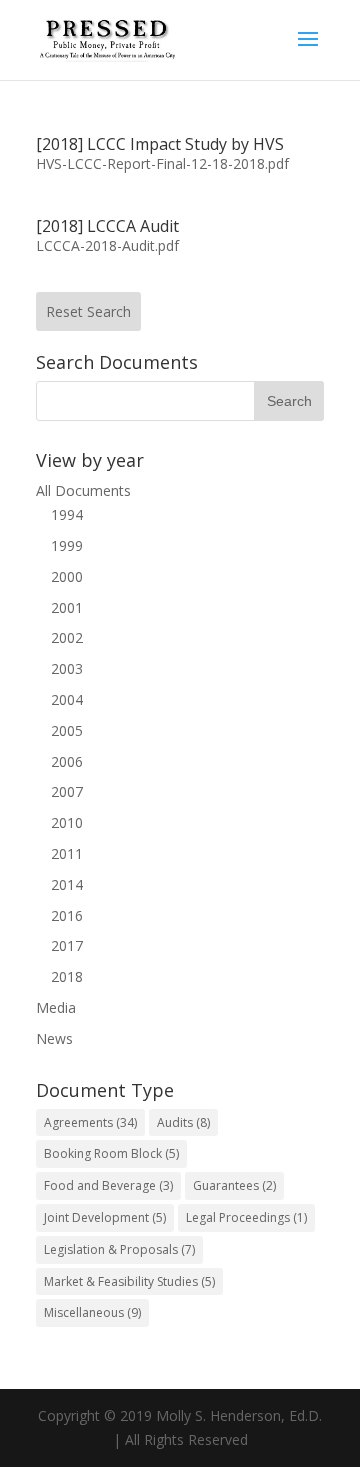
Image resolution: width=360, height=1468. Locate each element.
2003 (67, 668)
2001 (67, 607)
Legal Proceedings (246, 1217)
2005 (67, 730)
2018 (67, 976)
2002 (67, 637)
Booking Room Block (111, 1153)
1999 (67, 545)
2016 (67, 915)
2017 (67, 945)
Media (56, 1007)
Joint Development (105, 1217)
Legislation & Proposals (119, 1249)
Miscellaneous (92, 1312)
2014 (67, 884)
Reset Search (88, 311)
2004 (67, 699)
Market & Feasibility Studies (129, 1281)
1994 (67, 514)
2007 (67, 791)
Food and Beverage (108, 1185)
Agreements (90, 1122)
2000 (67, 576)
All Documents (83, 490)
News (54, 1038)
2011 (67, 853)
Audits (183, 1122)
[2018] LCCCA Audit (107, 226)
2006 (67, 761)
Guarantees (234, 1185)
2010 (67, 822)
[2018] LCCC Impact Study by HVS (160, 144)
